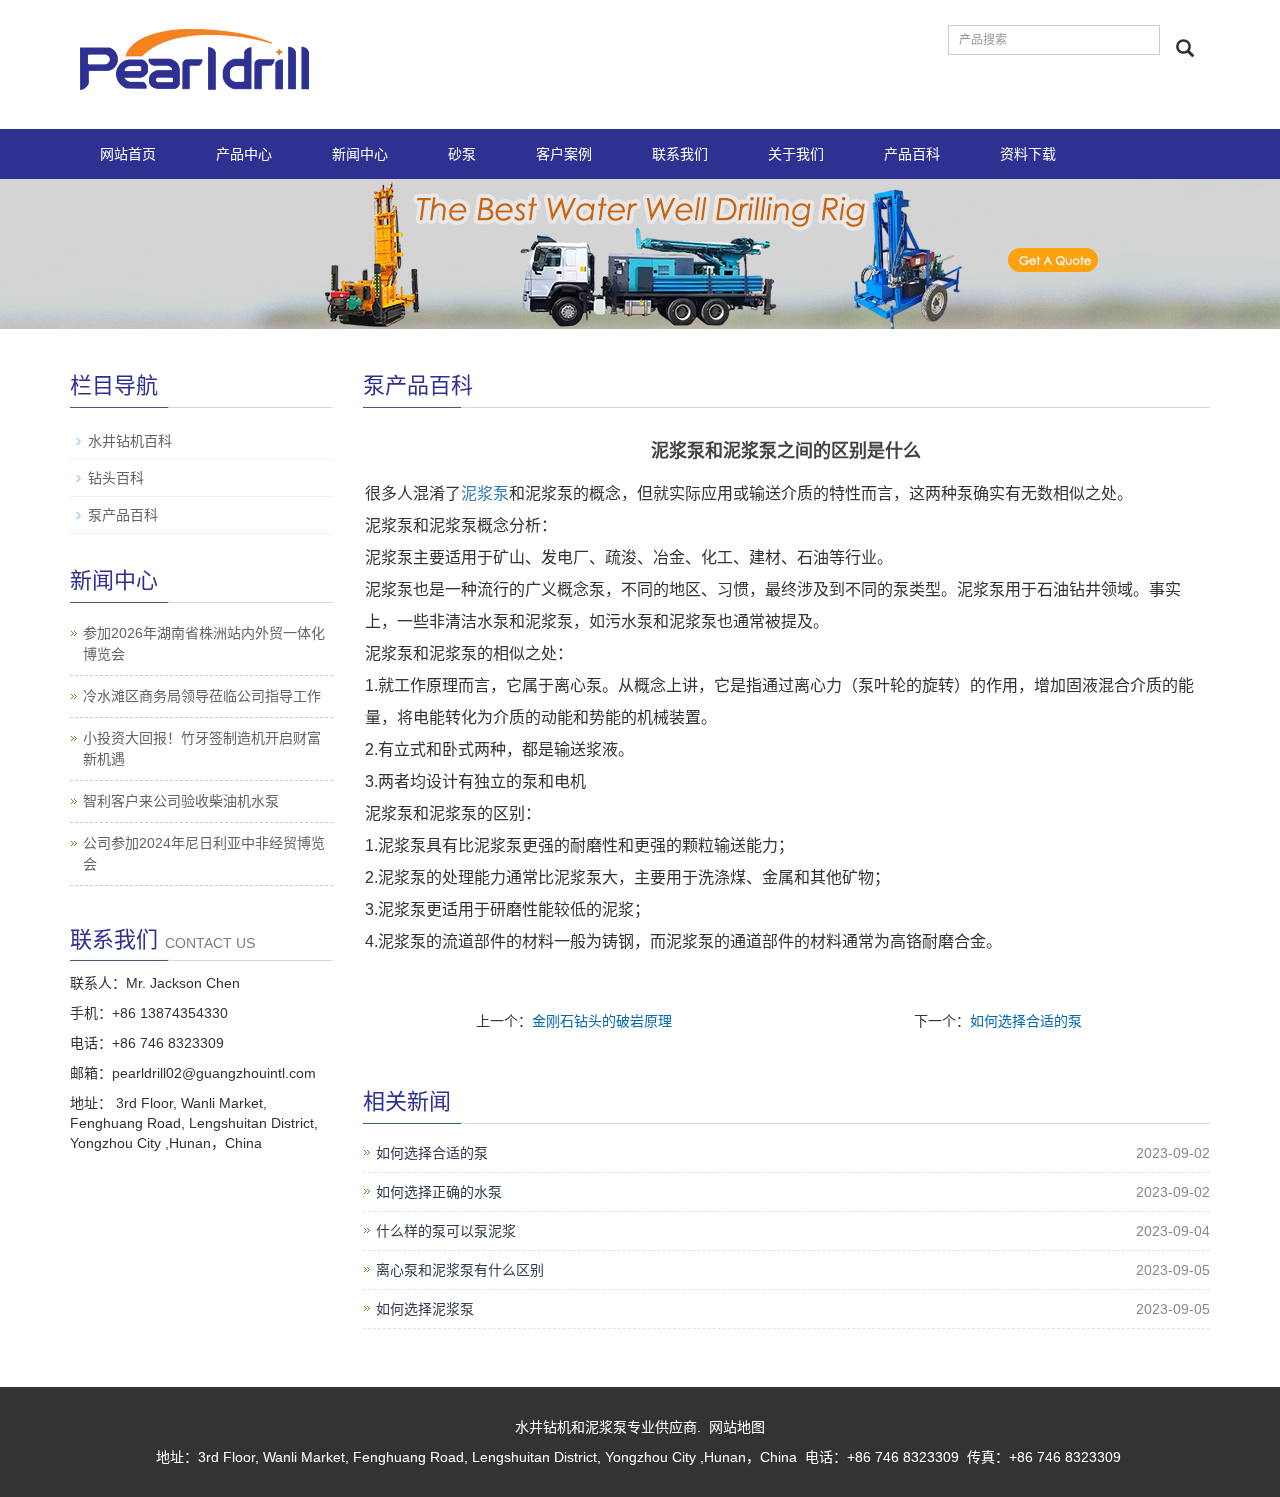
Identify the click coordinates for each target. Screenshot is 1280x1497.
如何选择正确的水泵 (439, 1192)
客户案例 (564, 154)
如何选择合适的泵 (1026, 1021)
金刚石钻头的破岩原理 (602, 1021)
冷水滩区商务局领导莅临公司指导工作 (202, 696)
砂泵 (462, 154)
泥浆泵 (485, 493)
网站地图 (737, 1427)
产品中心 (244, 154)
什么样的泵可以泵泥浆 (446, 1231)
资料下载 (1028, 154)
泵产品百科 (123, 515)
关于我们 (796, 154)
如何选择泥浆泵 (425, 1309)
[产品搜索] (1185, 48)
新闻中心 (360, 154)
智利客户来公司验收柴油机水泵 (181, 801)
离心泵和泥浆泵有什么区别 (460, 1270)
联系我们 (680, 154)
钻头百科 (116, 478)
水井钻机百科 (130, 441)
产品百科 (912, 154)
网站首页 (128, 154)
